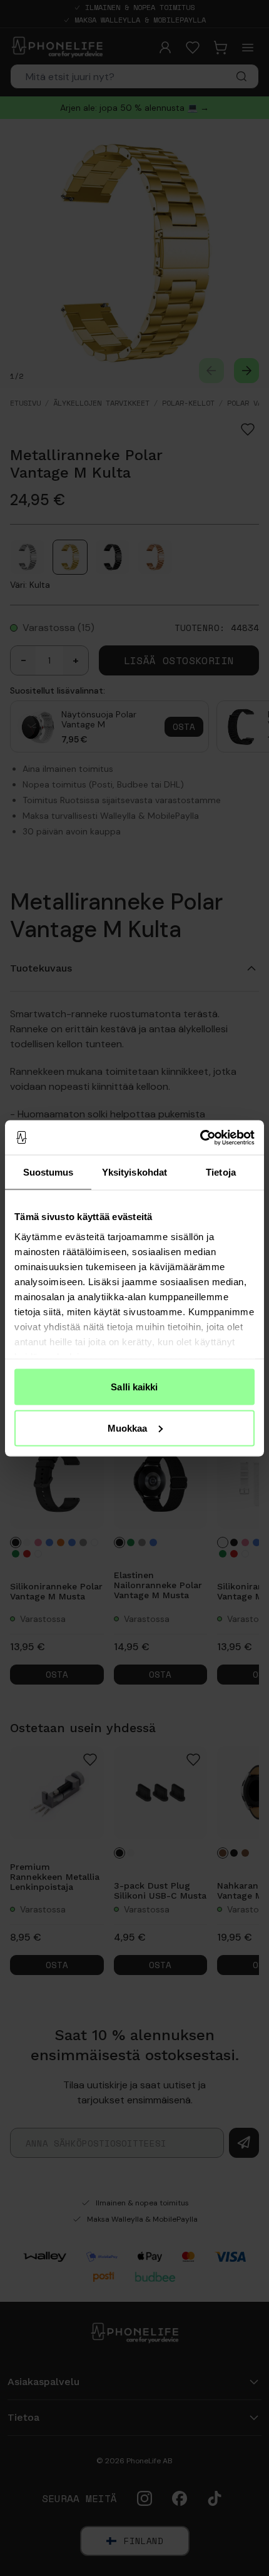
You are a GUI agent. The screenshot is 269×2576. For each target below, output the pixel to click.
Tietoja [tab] (221, 1172)
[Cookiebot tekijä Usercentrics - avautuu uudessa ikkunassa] (200, 1137)
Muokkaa (128, 1428)
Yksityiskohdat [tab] (134, 1172)
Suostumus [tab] (48, 1172)
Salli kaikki (134, 1387)
